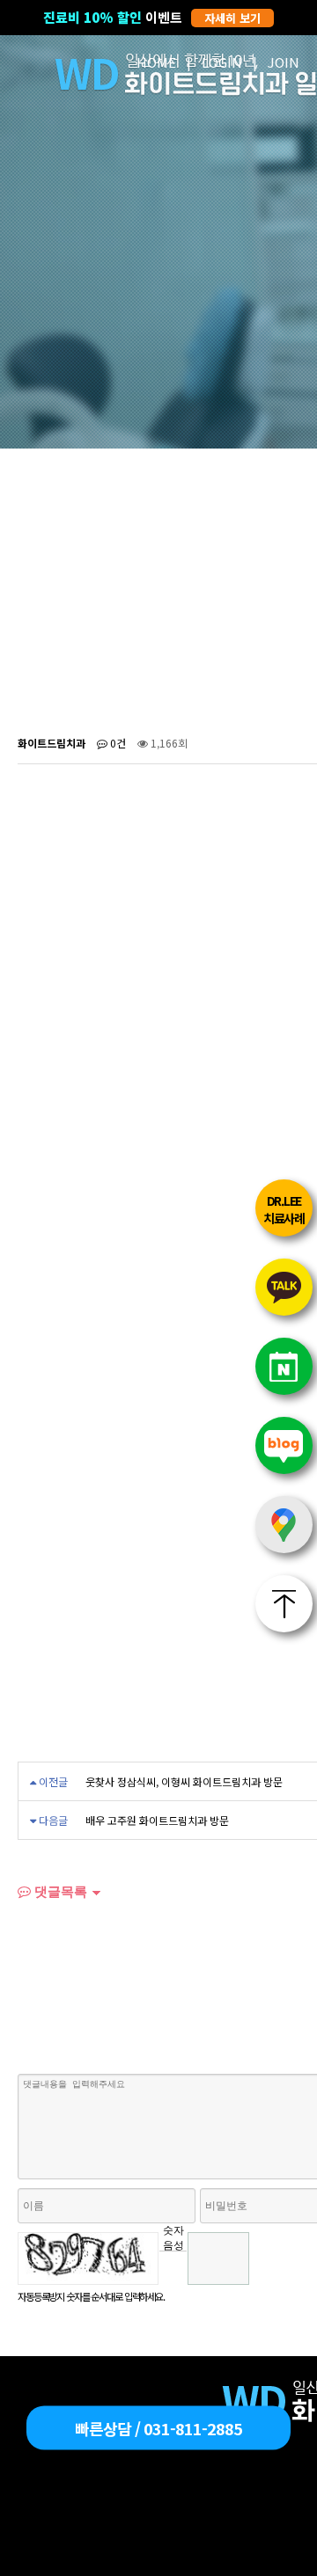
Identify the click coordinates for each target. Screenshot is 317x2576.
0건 (117, 743)
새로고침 (173, 2264)
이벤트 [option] (152, 17)
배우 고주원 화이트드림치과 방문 (157, 1820)
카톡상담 (284, 1287)
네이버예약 (284, 1366)
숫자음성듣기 (173, 2237)
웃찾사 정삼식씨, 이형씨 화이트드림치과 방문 (184, 1781)
